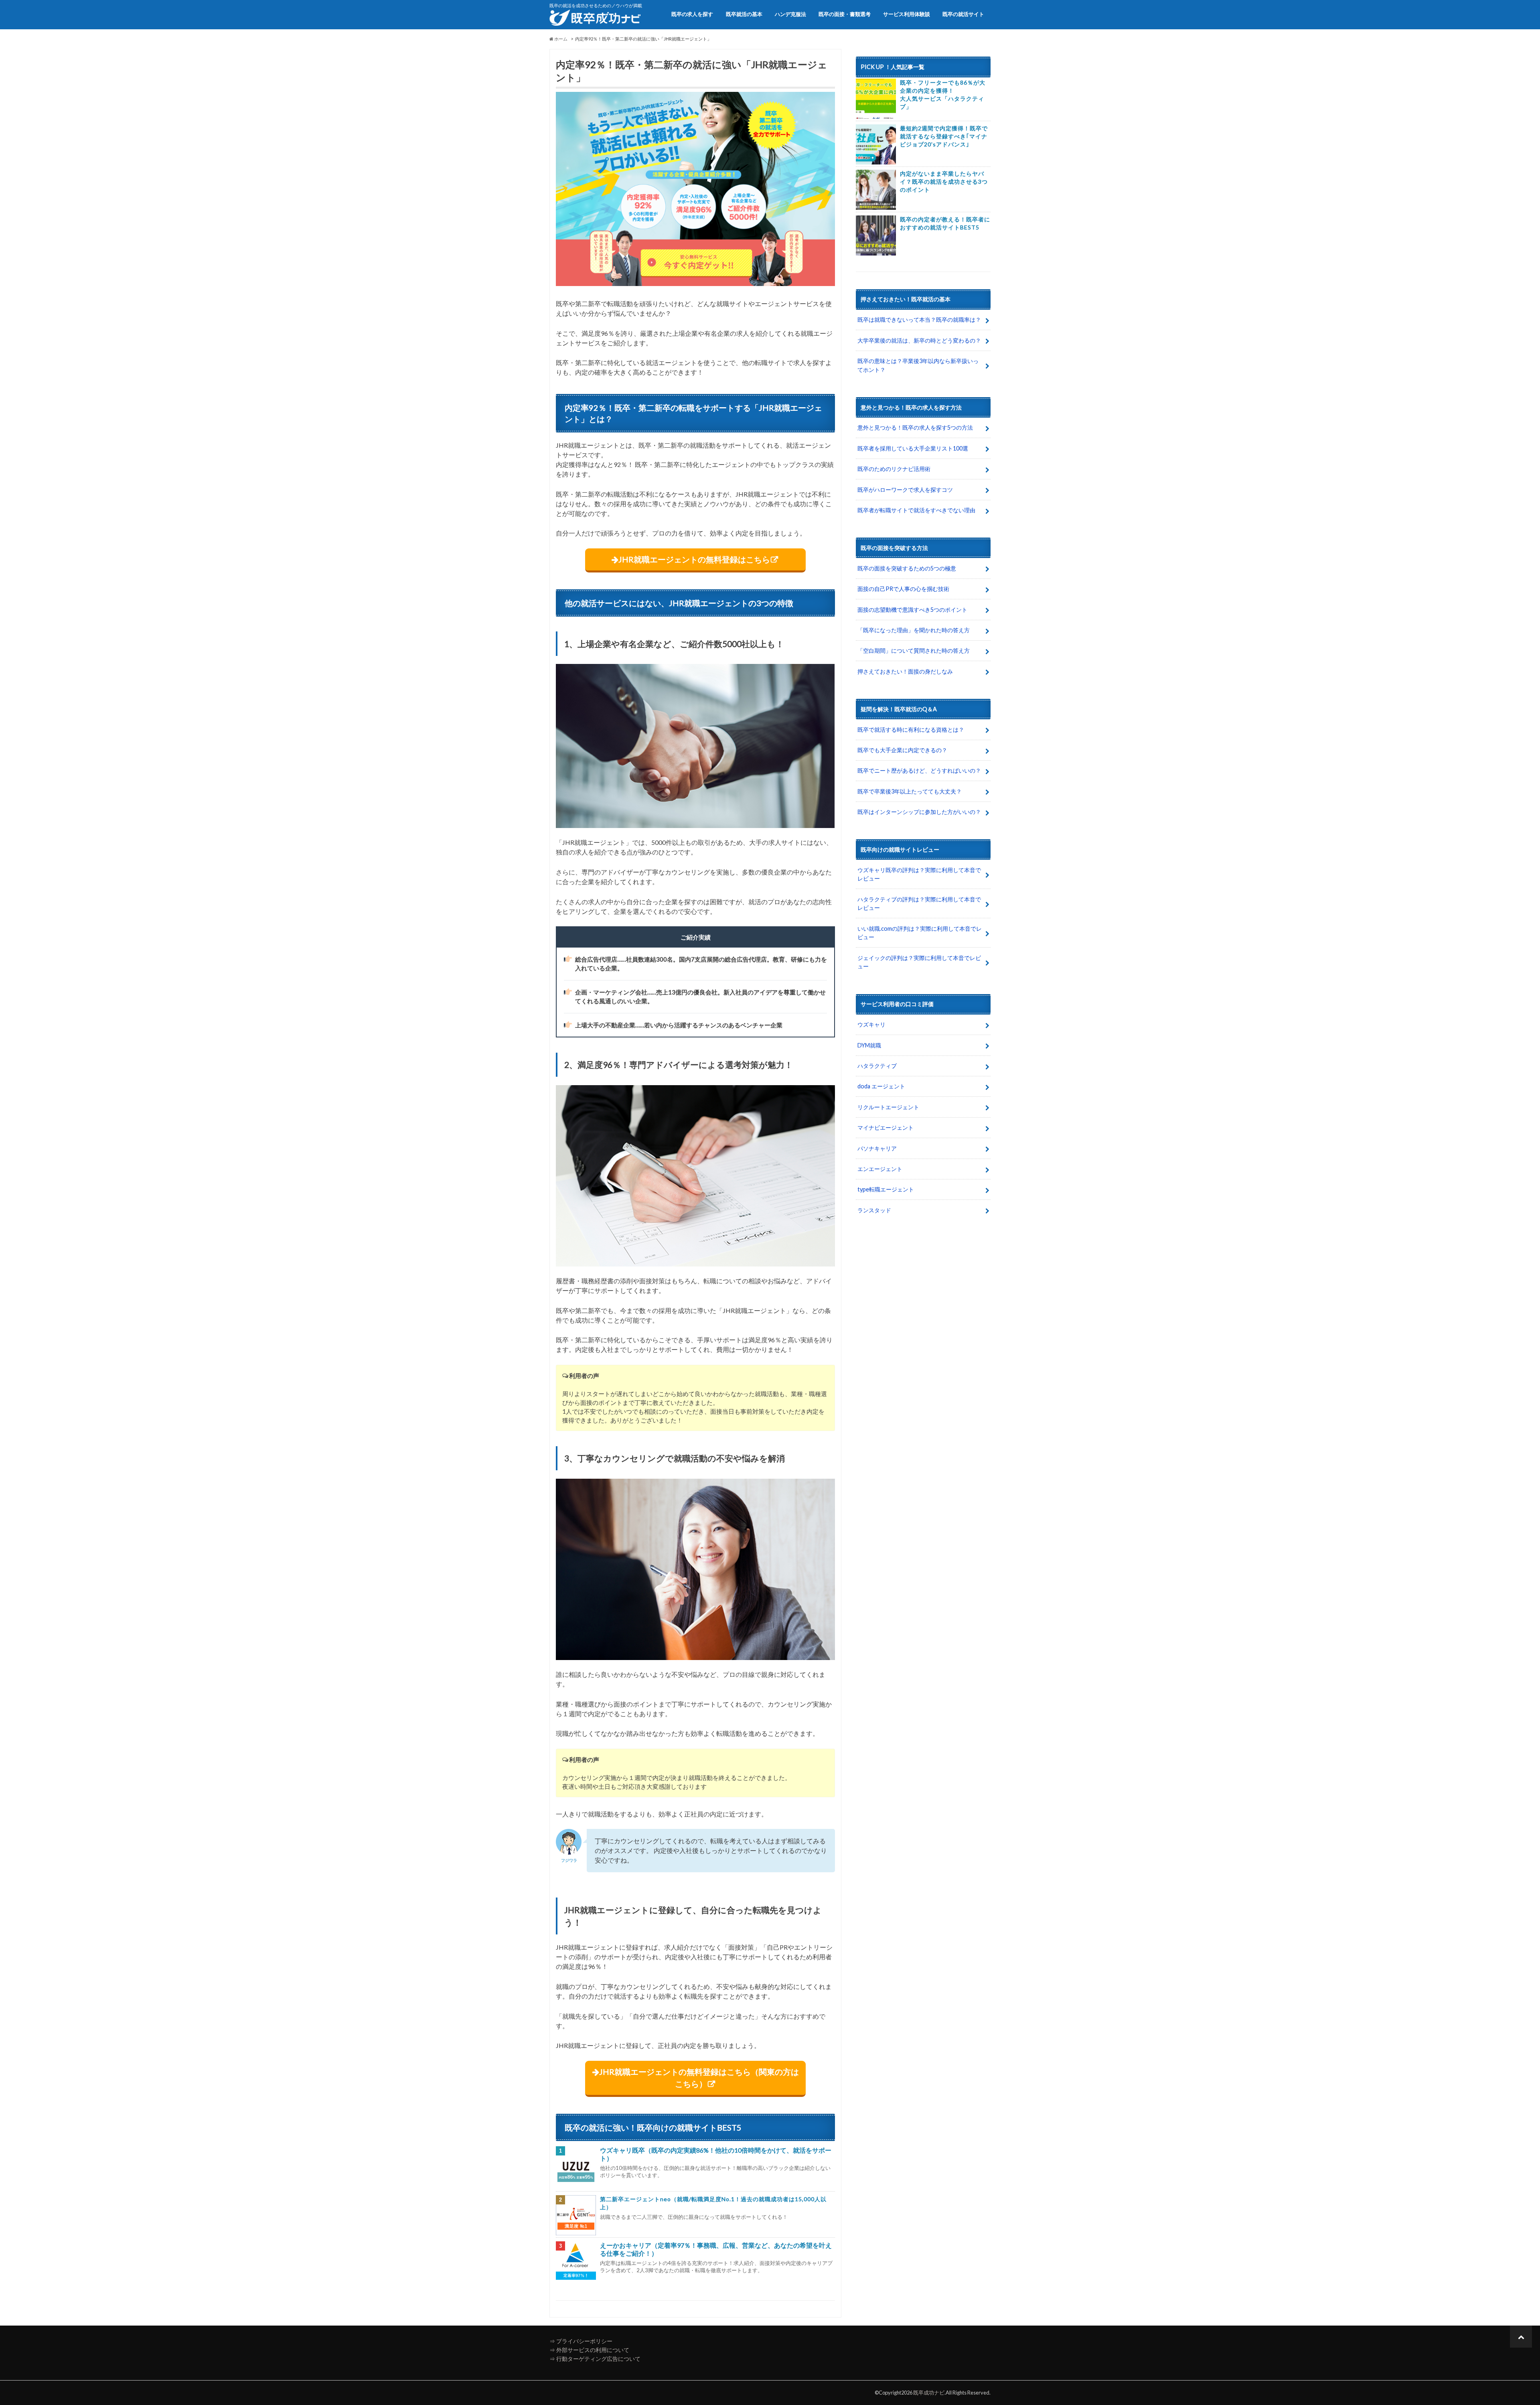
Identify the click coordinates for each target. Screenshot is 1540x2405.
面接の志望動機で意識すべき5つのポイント (912, 610)
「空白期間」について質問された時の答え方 (914, 650)
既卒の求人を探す (692, 14)
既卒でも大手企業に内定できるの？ (902, 750)
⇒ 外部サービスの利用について (589, 2350)
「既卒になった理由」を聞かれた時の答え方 (914, 630)
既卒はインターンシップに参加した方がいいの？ (919, 812)
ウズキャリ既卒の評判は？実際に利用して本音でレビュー (919, 874)
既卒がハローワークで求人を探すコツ (905, 490)
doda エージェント (881, 1086)
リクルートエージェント (888, 1107)
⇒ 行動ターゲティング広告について (595, 2359)
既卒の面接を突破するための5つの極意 (907, 568)
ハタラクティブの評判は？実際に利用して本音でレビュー (919, 904)
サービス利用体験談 (907, 14)
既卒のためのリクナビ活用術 (894, 469)
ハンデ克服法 (790, 14)
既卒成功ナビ (929, 2393)
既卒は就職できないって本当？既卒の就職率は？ (919, 320)
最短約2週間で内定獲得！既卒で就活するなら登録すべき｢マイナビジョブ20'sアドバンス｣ (944, 136)
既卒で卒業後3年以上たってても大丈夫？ (910, 791)
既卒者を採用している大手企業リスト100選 (913, 448)
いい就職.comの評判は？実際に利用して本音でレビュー (920, 933)
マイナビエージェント (885, 1127)
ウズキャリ (871, 1024)
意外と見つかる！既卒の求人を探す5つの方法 (915, 427)
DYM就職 (869, 1045)
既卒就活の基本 (744, 14)
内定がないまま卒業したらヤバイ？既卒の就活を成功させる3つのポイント (944, 182)
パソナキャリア (877, 1148)
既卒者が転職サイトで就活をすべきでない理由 (916, 510)
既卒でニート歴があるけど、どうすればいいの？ (919, 770)
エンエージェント (880, 1169)
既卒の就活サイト (963, 14)
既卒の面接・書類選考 (845, 14)
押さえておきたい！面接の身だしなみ (905, 671)
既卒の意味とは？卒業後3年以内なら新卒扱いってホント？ (918, 365)
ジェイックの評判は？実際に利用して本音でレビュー (919, 962)
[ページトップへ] (1521, 2337)
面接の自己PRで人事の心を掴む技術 (903, 589)
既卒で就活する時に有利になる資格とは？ (911, 730)
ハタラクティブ (877, 1066)
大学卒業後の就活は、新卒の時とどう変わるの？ (919, 340)
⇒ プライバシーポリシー (581, 2341)
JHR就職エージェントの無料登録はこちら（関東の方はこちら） (699, 2078)
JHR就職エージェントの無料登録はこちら (694, 559)
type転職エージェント (886, 1189)
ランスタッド (874, 1210)
